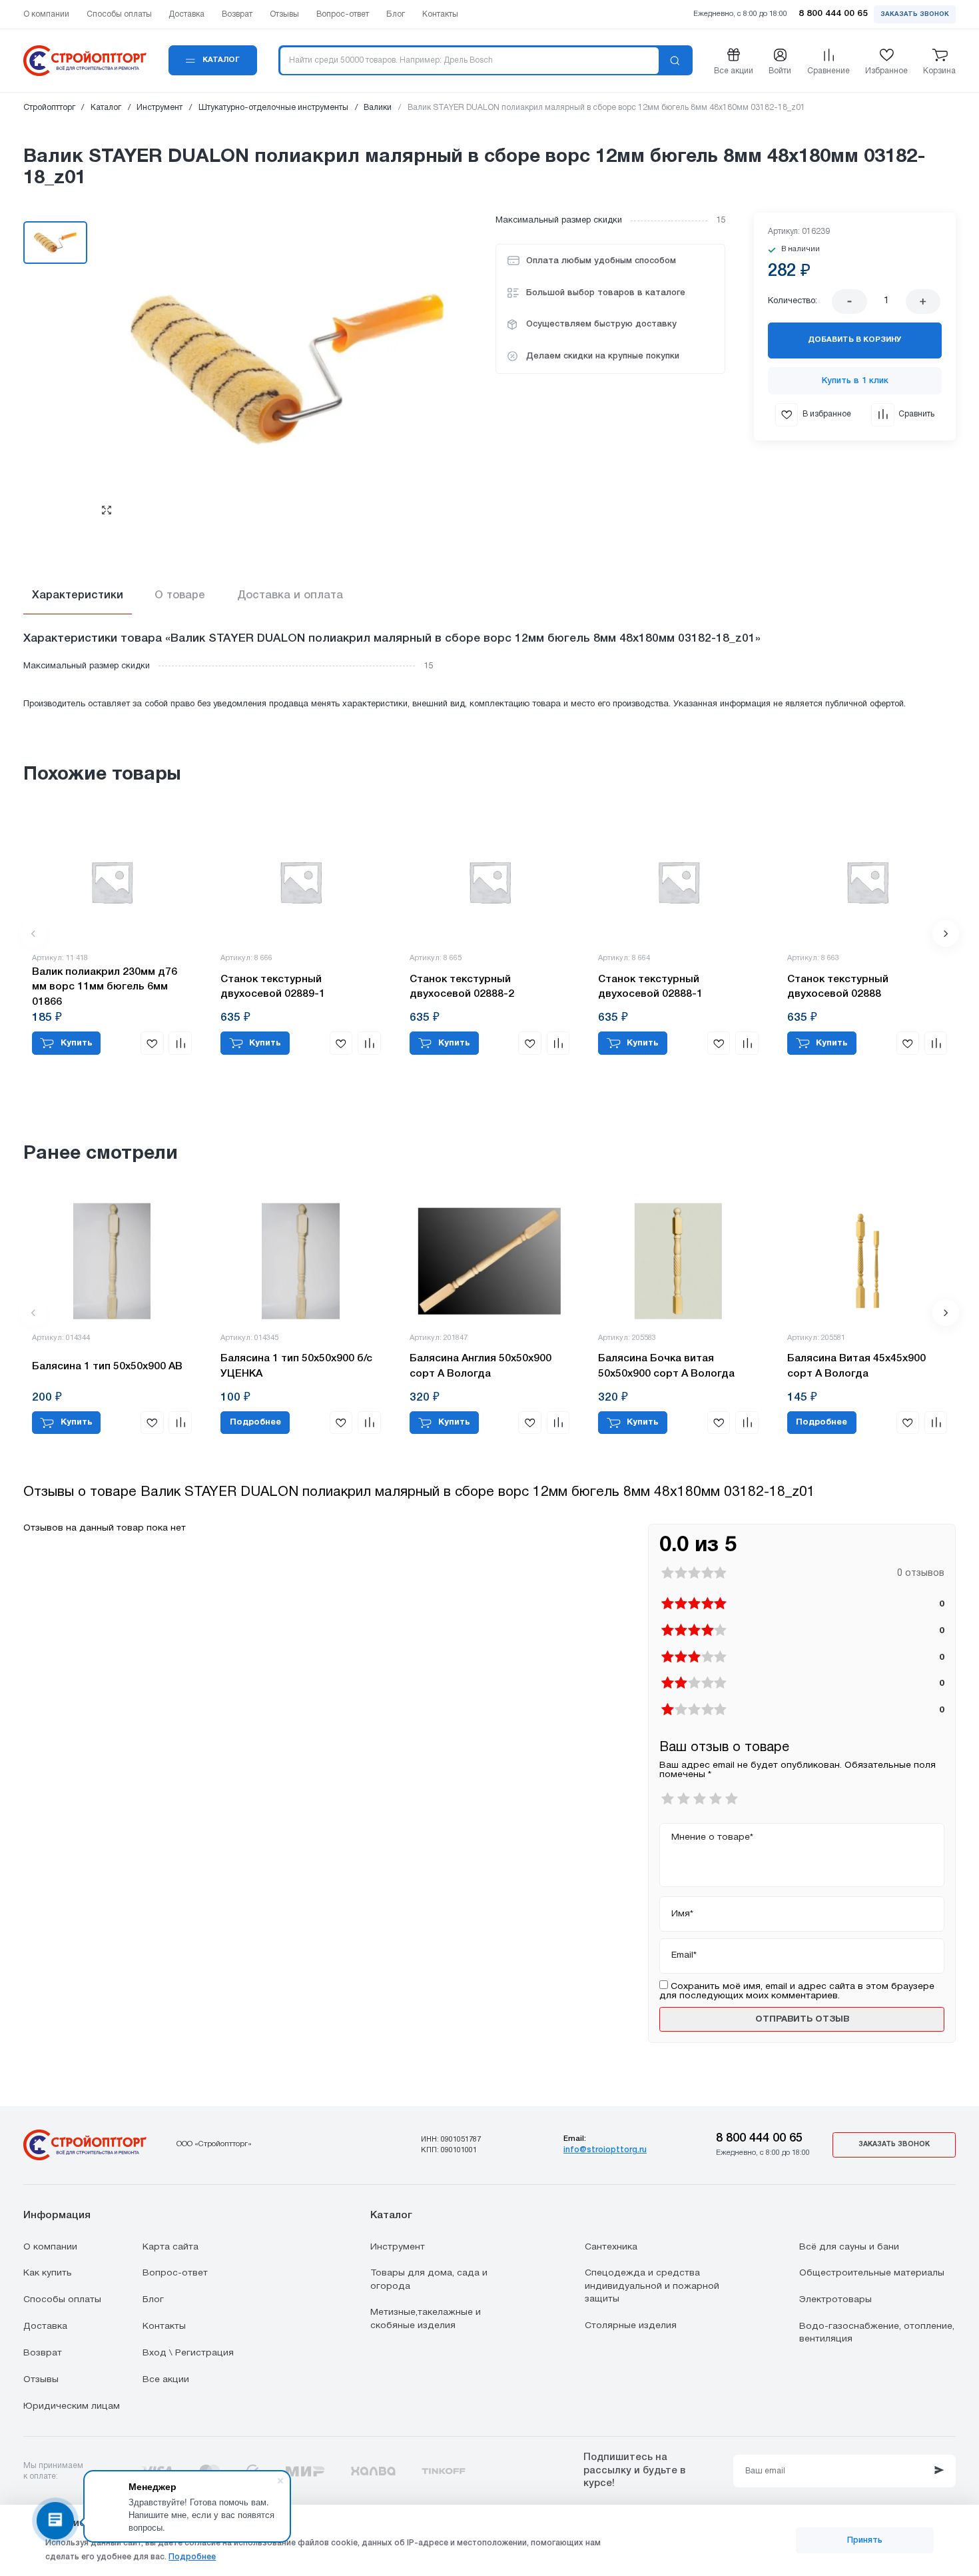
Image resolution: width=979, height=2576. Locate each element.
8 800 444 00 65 (759, 2138)
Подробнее (192, 2557)
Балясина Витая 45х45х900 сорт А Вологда (856, 1366)
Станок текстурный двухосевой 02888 (838, 987)
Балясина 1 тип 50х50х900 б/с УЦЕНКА (296, 1366)
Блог (153, 2300)
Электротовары (835, 2300)
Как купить (48, 2273)
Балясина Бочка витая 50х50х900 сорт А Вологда (666, 1366)
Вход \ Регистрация (188, 2353)
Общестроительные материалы (872, 2273)
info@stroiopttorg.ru (605, 2150)
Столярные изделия (631, 2326)
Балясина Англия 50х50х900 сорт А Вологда (481, 1366)
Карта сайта (170, 2247)
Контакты (164, 2326)
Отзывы (41, 2380)
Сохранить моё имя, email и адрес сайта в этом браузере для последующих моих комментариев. (797, 1991)
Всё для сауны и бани (849, 2247)
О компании (50, 2247)
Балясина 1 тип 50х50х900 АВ (107, 1367)
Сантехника (611, 2247)
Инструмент (398, 2247)
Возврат (43, 2353)
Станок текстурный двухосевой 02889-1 (273, 987)
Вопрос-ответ (175, 2273)
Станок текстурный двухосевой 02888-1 (650, 987)
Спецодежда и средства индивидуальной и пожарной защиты (652, 2286)
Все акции (166, 2380)
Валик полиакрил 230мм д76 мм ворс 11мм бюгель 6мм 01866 (105, 987)
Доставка (45, 2326)
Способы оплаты (62, 2300)
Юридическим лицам (72, 2406)
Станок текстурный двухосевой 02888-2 (462, 987)
